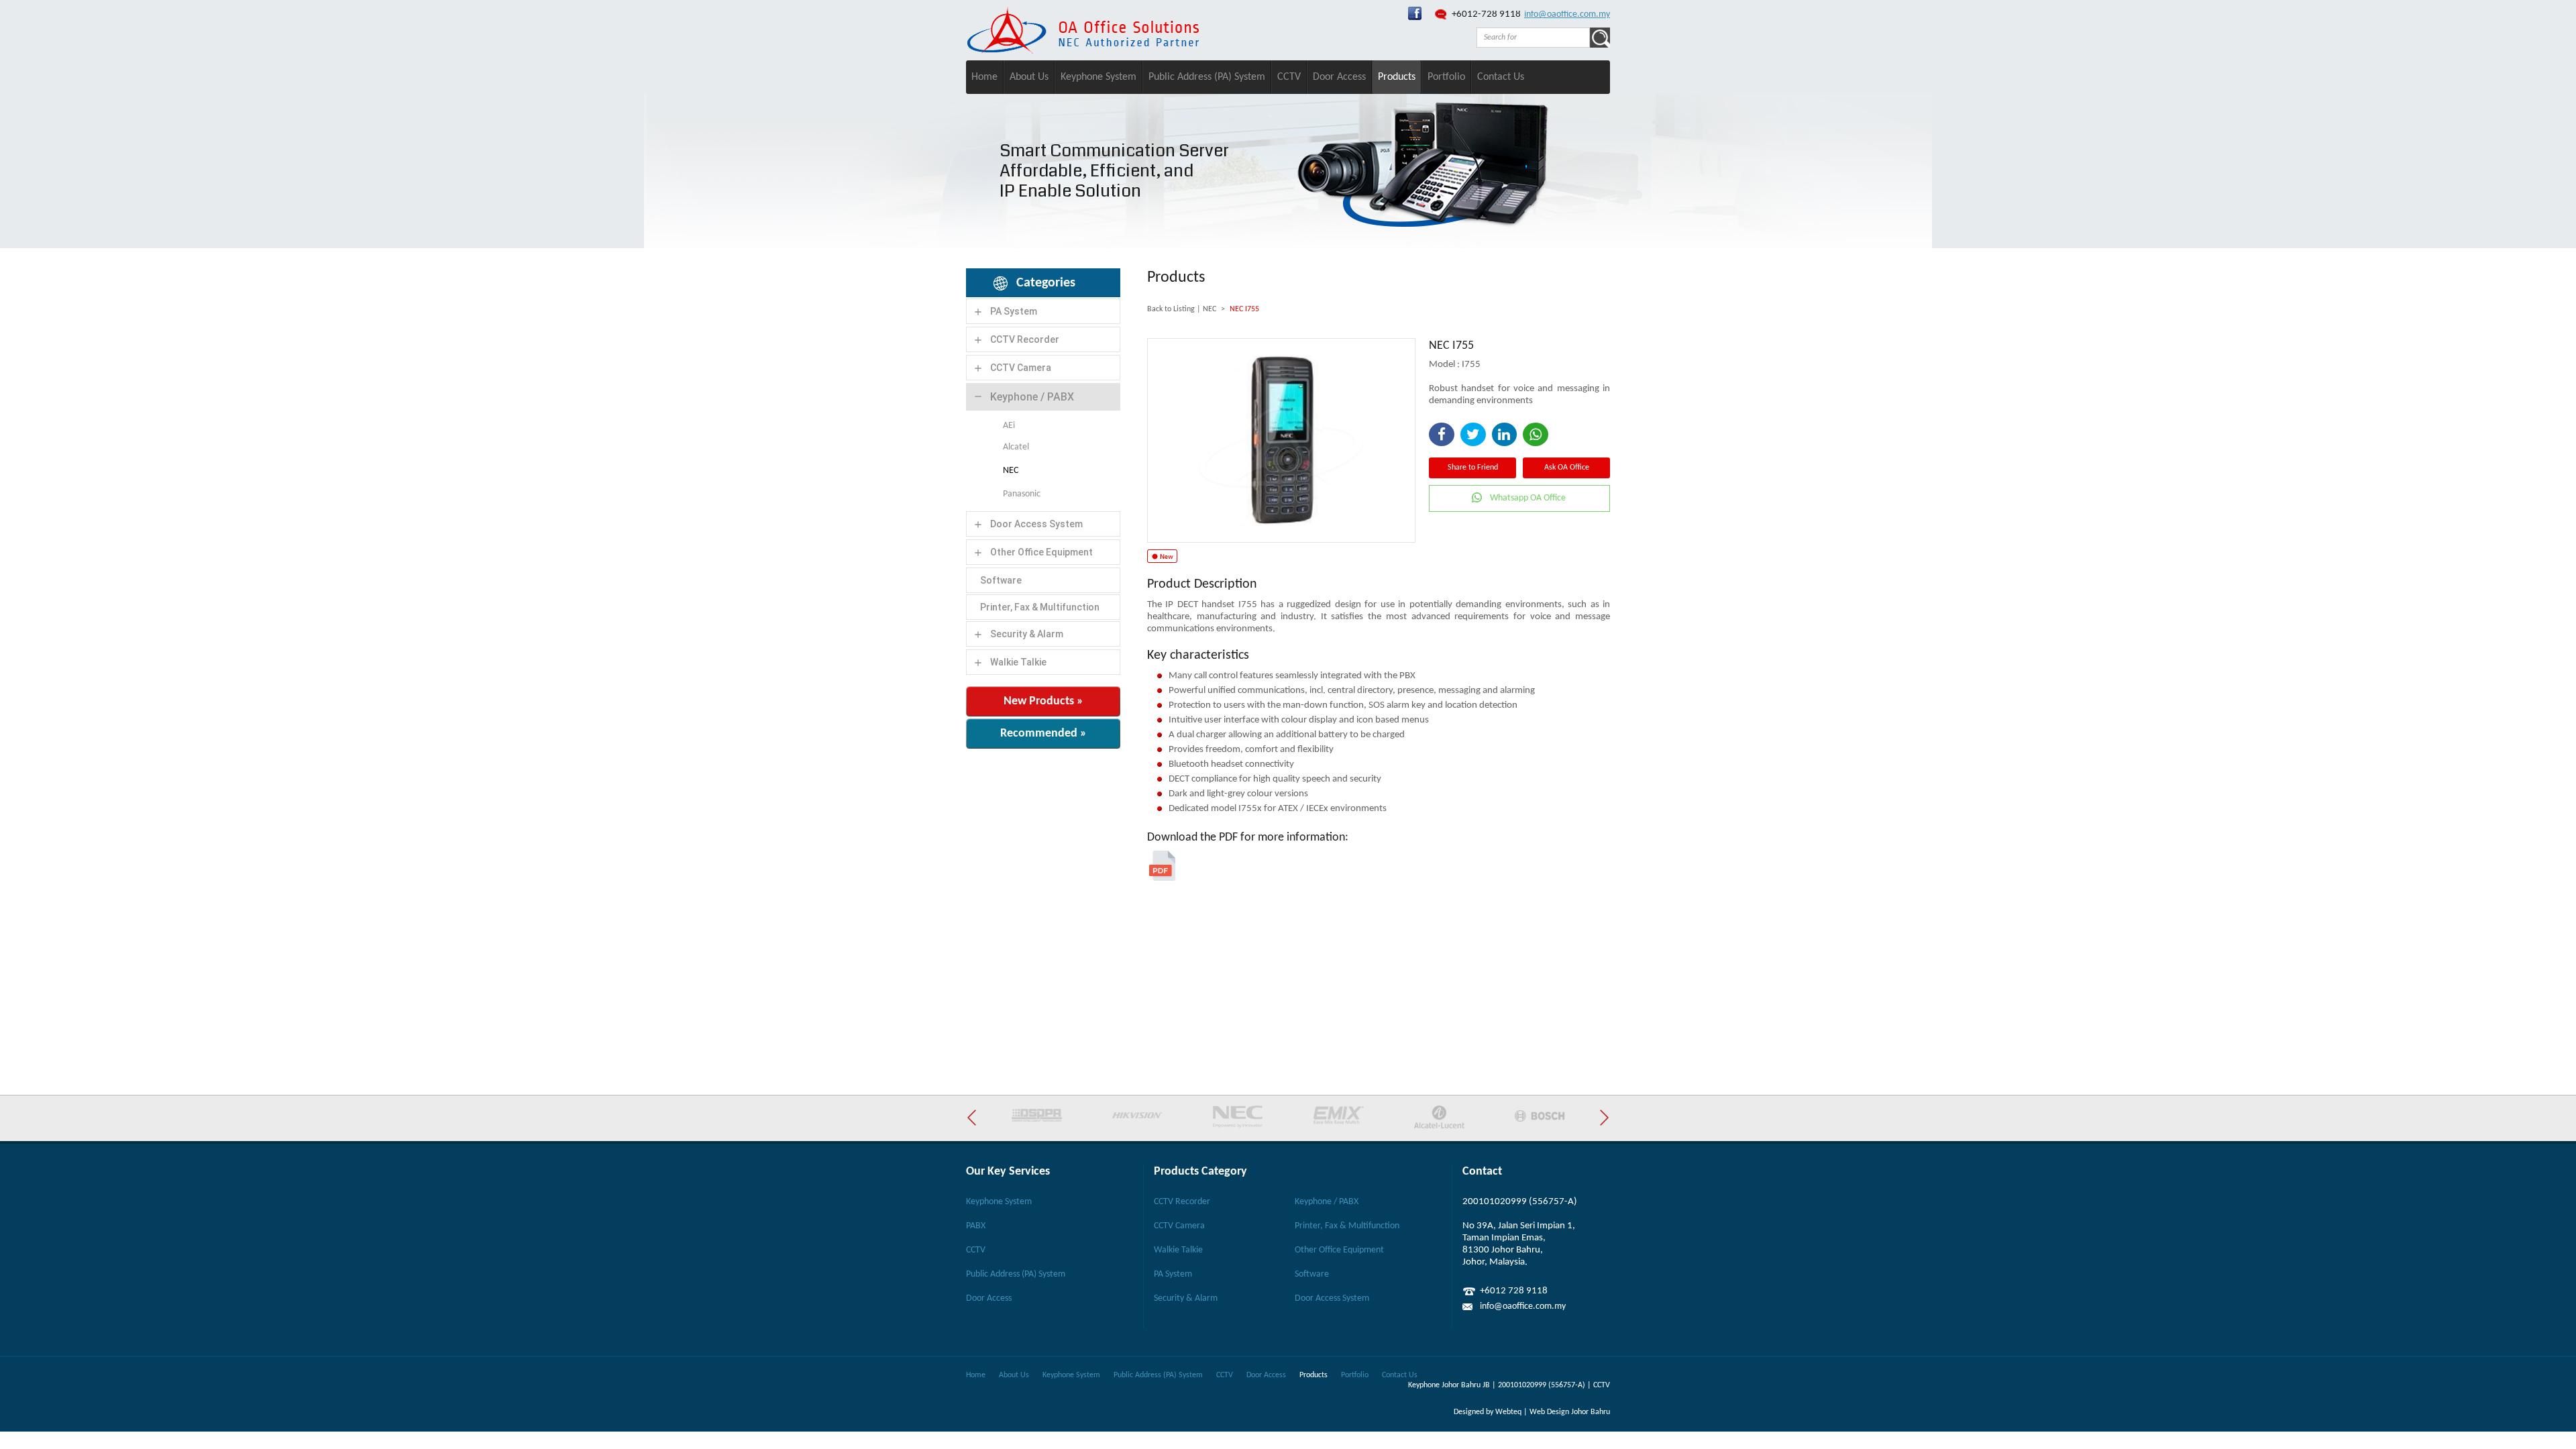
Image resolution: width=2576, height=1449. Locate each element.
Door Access (1339, 77)
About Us (1029, 77)
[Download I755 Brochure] (1162, 878)
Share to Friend (1473, 468)
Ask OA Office (1567, 468)
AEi (1009, 426)
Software (1001, 580)
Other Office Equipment (1041, 552)
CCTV (1289, 77)
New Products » (1043, 701)
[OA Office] (1083, 51)
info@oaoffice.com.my (1567, 14)
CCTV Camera (1021, 368)
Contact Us (1501, 77)
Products (1397, 77)
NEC (1011, 471)
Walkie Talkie (1018, 662)
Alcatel (1016, 447)
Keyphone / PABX (1032, 397)
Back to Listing (1171, 309)
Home (984, 77)
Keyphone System (1098, 77)
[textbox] (1533, 38)
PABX (976, 1226)
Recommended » (1043, 734)
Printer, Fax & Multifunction (1040, 607)
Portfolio (1446, 77)
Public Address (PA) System (1207, 77)
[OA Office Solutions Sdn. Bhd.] (1415, 18)
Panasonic (1022, 494)
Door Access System (1036, 524)
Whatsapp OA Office (1528, 498)
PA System (1014, 311)
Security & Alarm (1027, 634)
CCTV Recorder (1025, 339)
